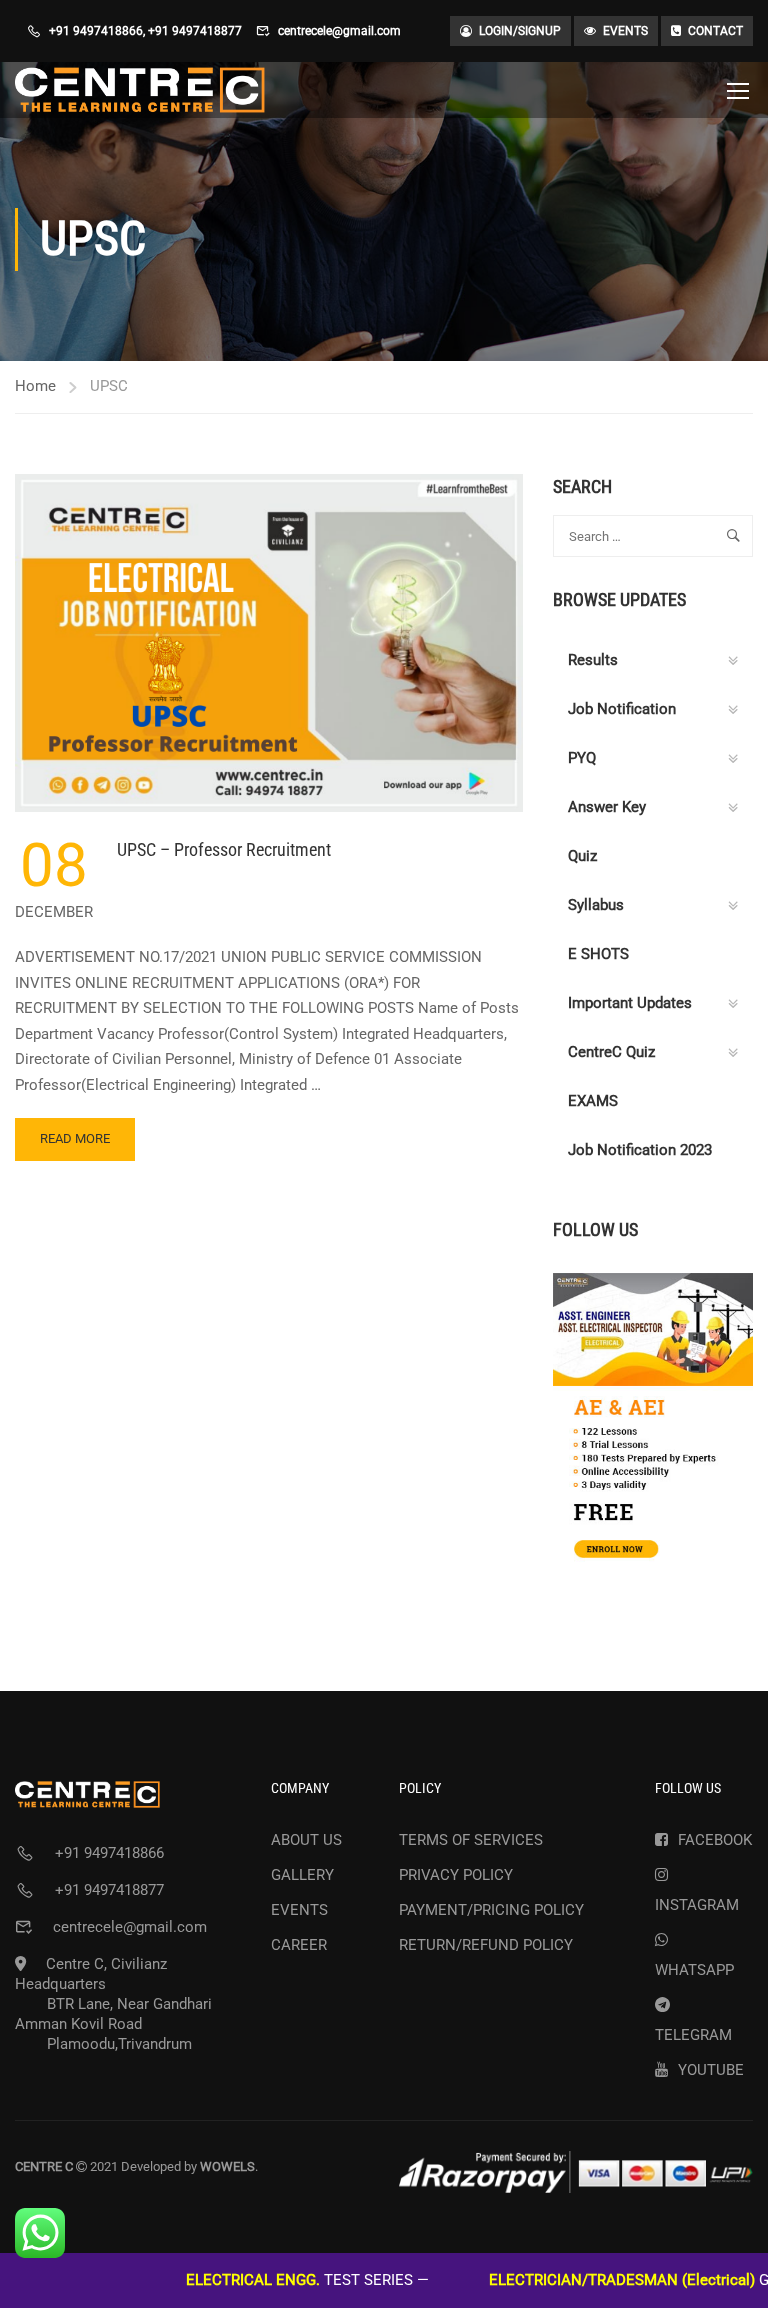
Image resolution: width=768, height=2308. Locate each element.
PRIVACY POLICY (456, 1875)
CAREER (299, 1945)
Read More (82, 1145)
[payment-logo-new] (576, 2172)
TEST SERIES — (258, 2280)
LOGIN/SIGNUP (520, 31)
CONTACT (715, 31)
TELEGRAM (693, 2035)
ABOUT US (306, 1840)
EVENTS (625, 31)
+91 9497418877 (195, 31)
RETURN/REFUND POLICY (486, 1945)
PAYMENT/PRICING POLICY (491, 1910)
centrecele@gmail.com (339, 31)
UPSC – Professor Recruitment (224, 849)
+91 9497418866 (96, 31)
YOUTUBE (711, 2070)
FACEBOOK (715, 1840)
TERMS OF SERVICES (471, 1840)
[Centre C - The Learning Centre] (140, 90)
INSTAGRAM (697, 1905)
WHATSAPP (694, 1970)
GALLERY (302, 1875)
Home (35, 386)
